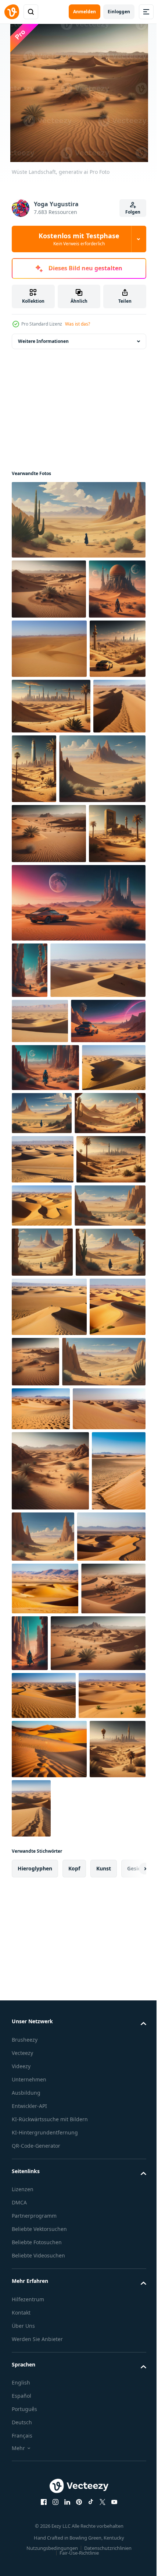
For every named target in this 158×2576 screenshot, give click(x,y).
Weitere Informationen (43, 341)
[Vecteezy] (12, 12)
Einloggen (119, 12)
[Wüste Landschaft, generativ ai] (78, 520)
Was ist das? (78, 324)
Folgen (133, 212)
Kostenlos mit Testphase (79, 239)
